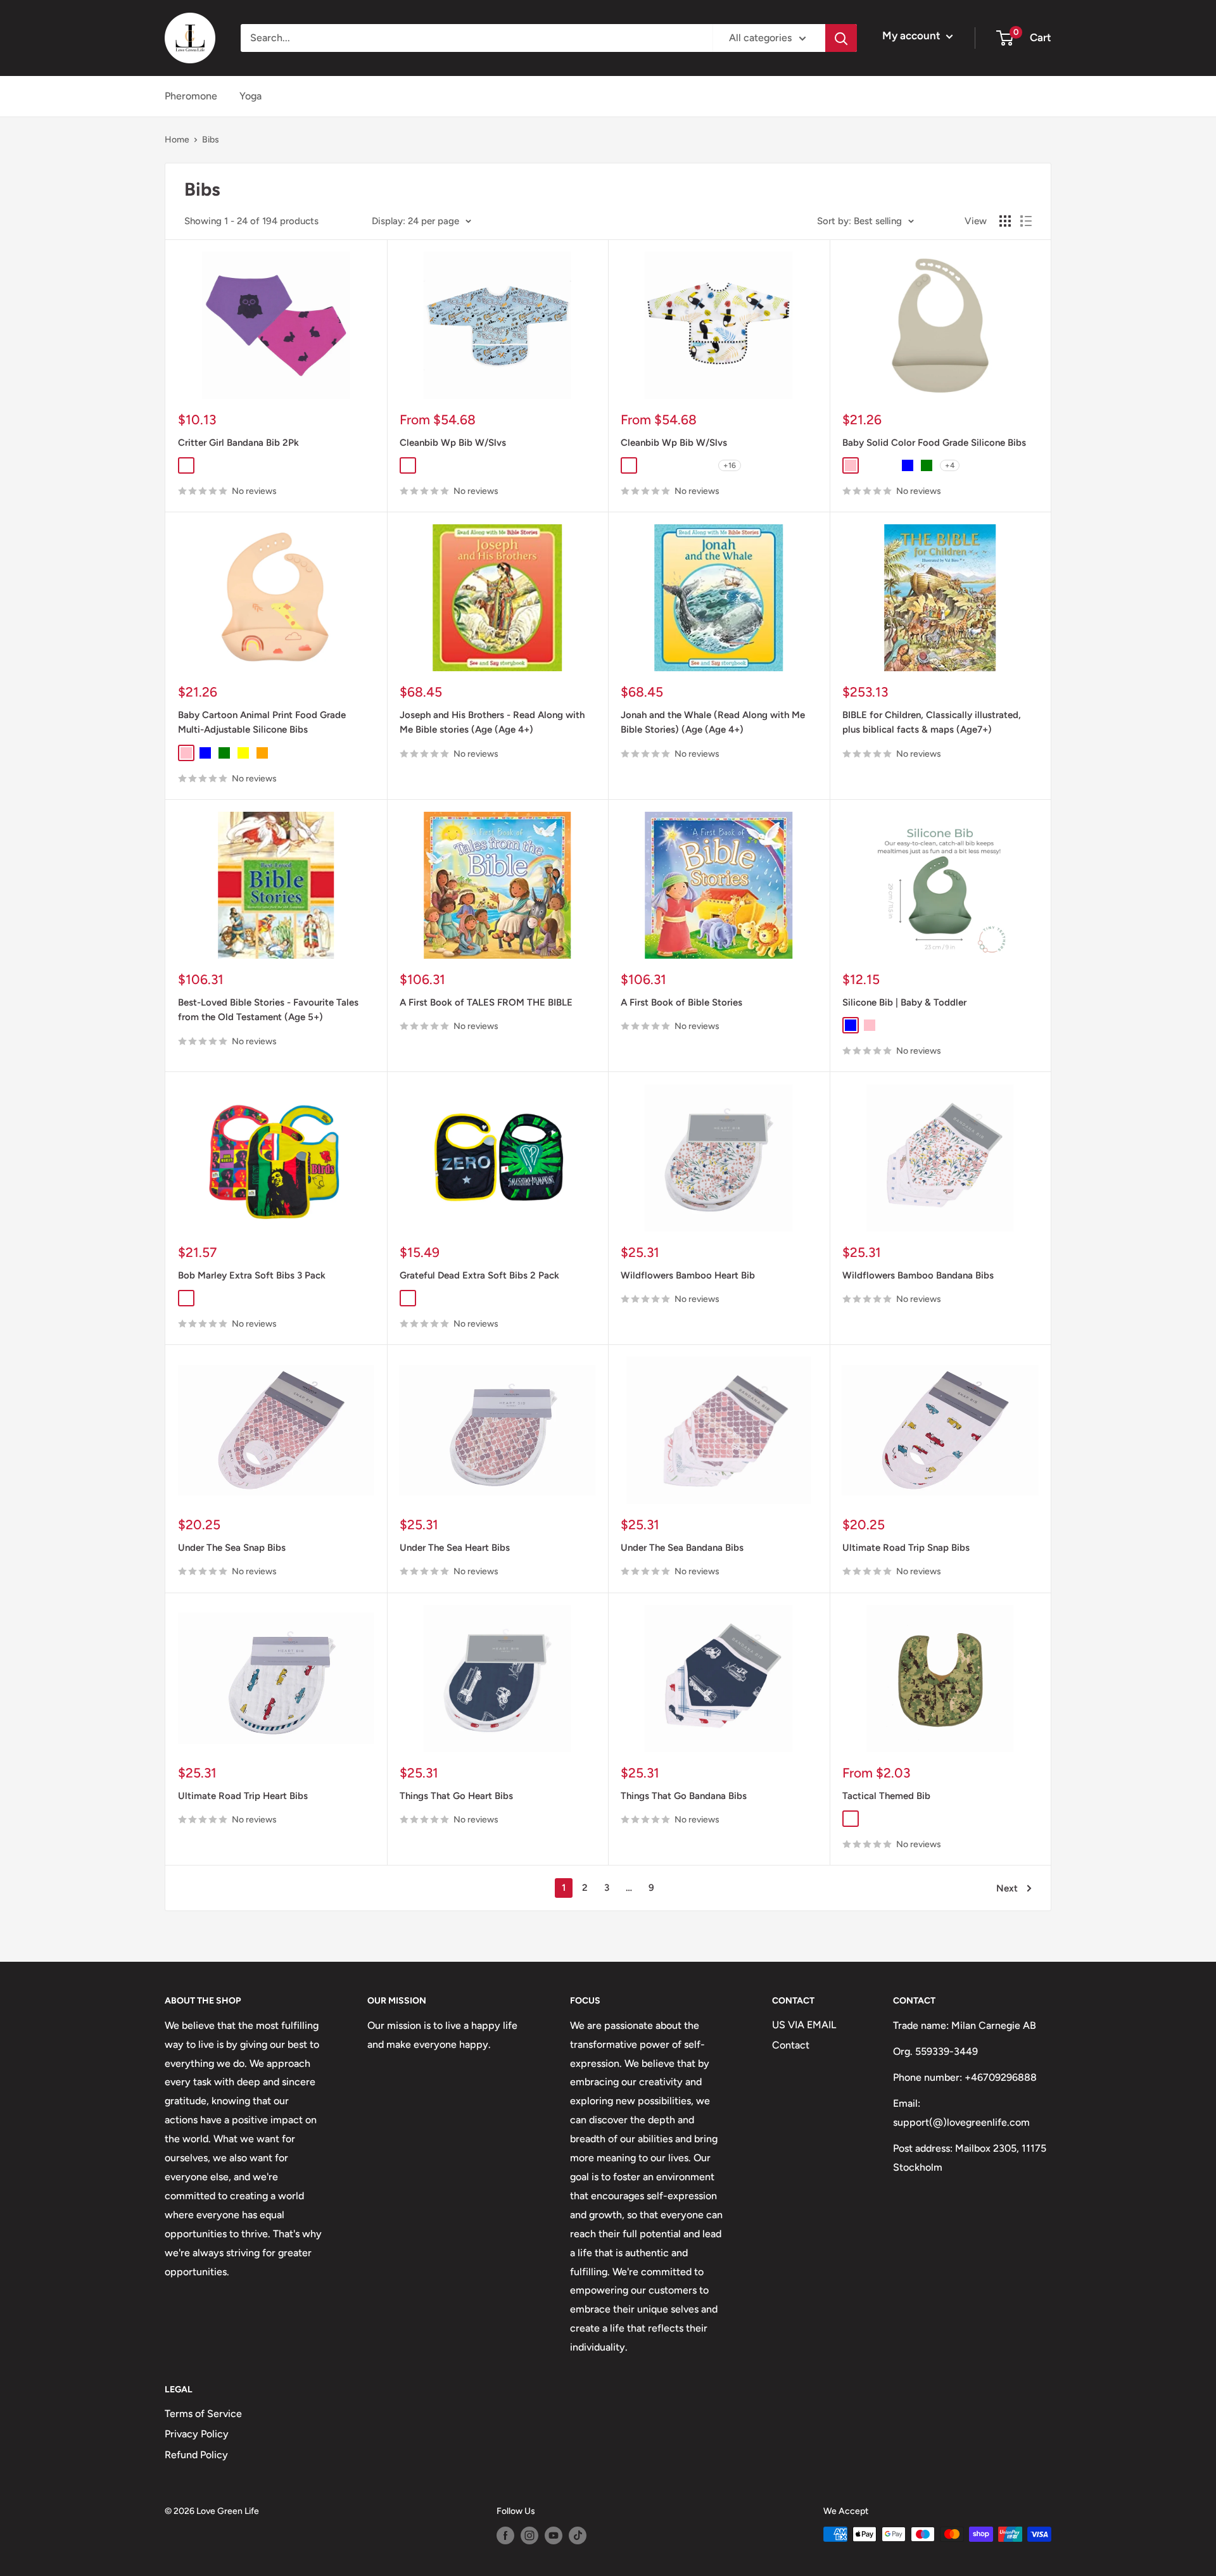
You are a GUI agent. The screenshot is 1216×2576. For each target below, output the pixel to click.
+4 (950, 465)
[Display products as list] (1026, 221)
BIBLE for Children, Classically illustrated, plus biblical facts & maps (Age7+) (932, 722)
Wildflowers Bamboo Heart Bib (688, 1275)
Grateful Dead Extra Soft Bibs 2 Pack (479, 1275)
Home (177, 140)
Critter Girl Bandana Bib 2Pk (238, 443)
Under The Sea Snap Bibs (232, 1548)
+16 (730, 465)
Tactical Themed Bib (886, 1796)
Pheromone (191, 96)
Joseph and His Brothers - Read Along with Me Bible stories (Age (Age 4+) (492, 722)
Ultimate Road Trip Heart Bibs (243, 1796)
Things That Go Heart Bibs (456, 1796)
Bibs (211, 140)
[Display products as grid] (1005, 221)
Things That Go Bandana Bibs (684, 1796)
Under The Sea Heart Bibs (455, 1548)
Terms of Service (203, 2414)
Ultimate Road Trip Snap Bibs (906, 1548)
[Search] (841, 38)
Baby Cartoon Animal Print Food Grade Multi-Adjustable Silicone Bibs (262, 722)
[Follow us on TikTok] (578, 2535)
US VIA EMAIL (804, 2025)
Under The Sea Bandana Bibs (682, 1548)
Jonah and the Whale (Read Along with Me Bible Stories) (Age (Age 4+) (713, 722)
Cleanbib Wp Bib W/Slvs (453, 443)
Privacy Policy (197, 2434)
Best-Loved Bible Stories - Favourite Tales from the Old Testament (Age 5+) (268, 1010)
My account (913, 35)
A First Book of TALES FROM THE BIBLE (486, 1002)
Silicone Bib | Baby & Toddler (904, 1002)
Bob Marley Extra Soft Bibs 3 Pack (252, 1275)
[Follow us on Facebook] (505, 2535)
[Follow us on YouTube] (554, 2535)
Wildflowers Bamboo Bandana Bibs (918, 1275)
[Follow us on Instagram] (529, 2535)
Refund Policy (196, 2455)
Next (1007, 1888)
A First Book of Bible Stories (681, 1002)
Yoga (250, 96)
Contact (791, 2045)
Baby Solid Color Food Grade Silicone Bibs (934, 443)
